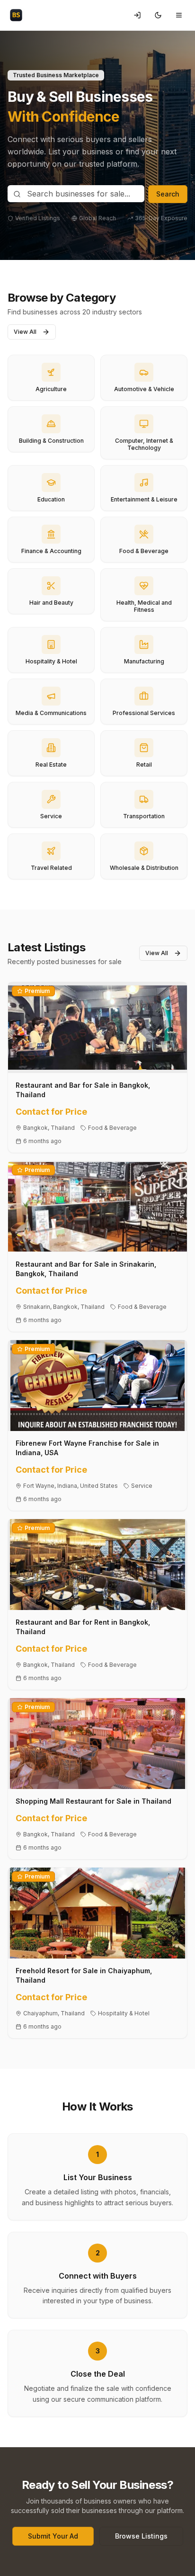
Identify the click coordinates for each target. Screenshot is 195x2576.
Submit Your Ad (53, 2536)
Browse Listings (141, 2536)
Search (168, 194)
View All (25, 332)
